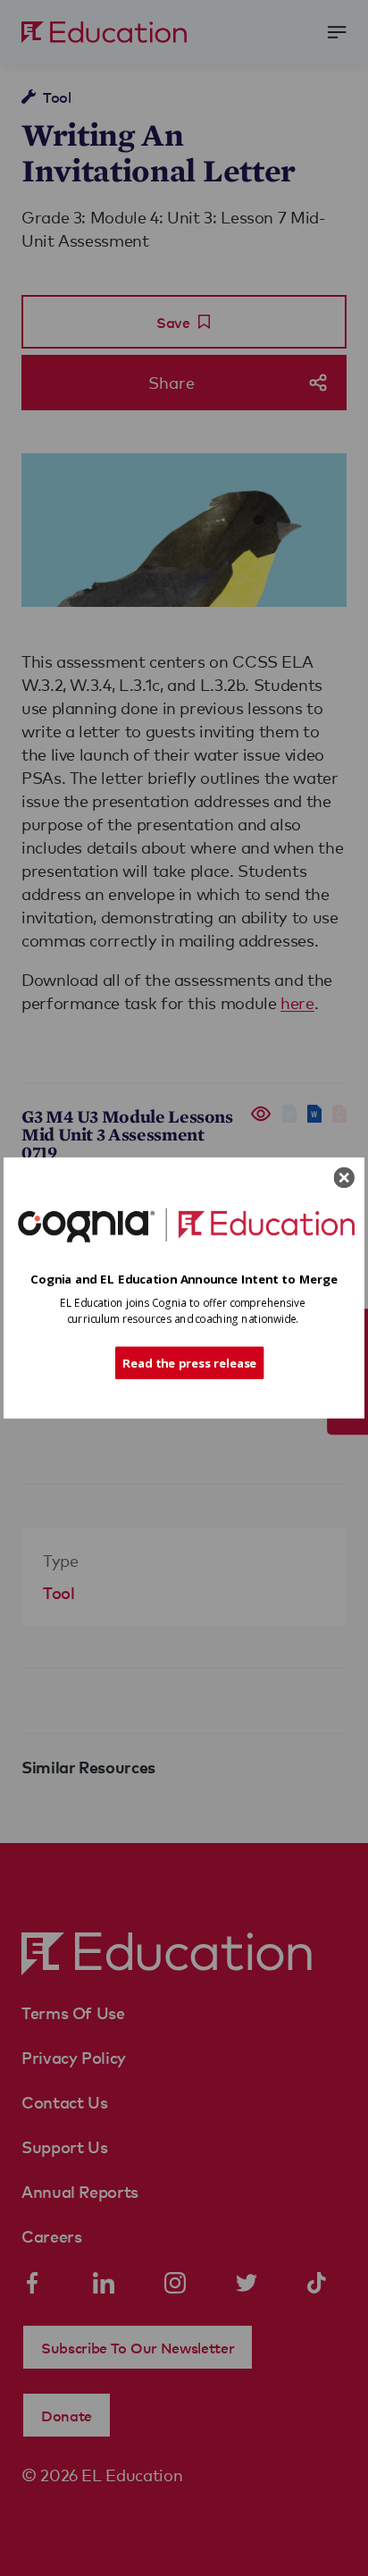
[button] (184, 1279)
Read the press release (190, 1363)
